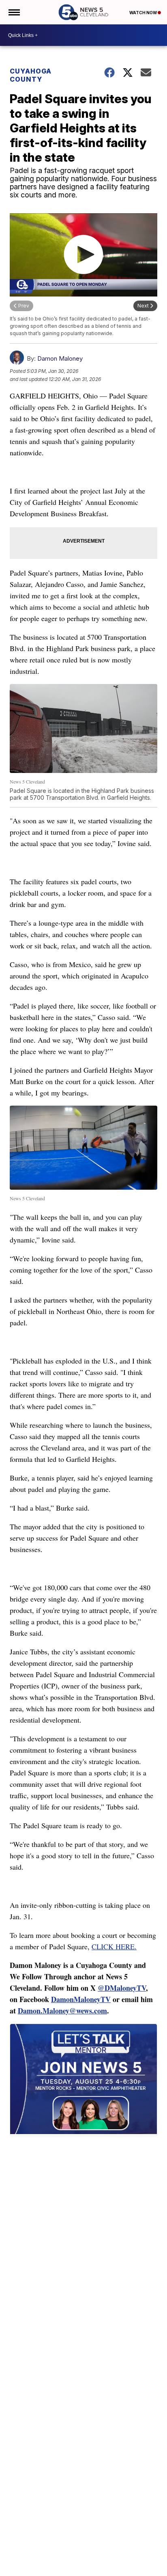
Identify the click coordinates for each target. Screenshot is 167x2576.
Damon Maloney (60, 358)
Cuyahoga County (31, 75)
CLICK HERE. (114, 1946)
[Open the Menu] (14, 12)
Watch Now (143, 13)
